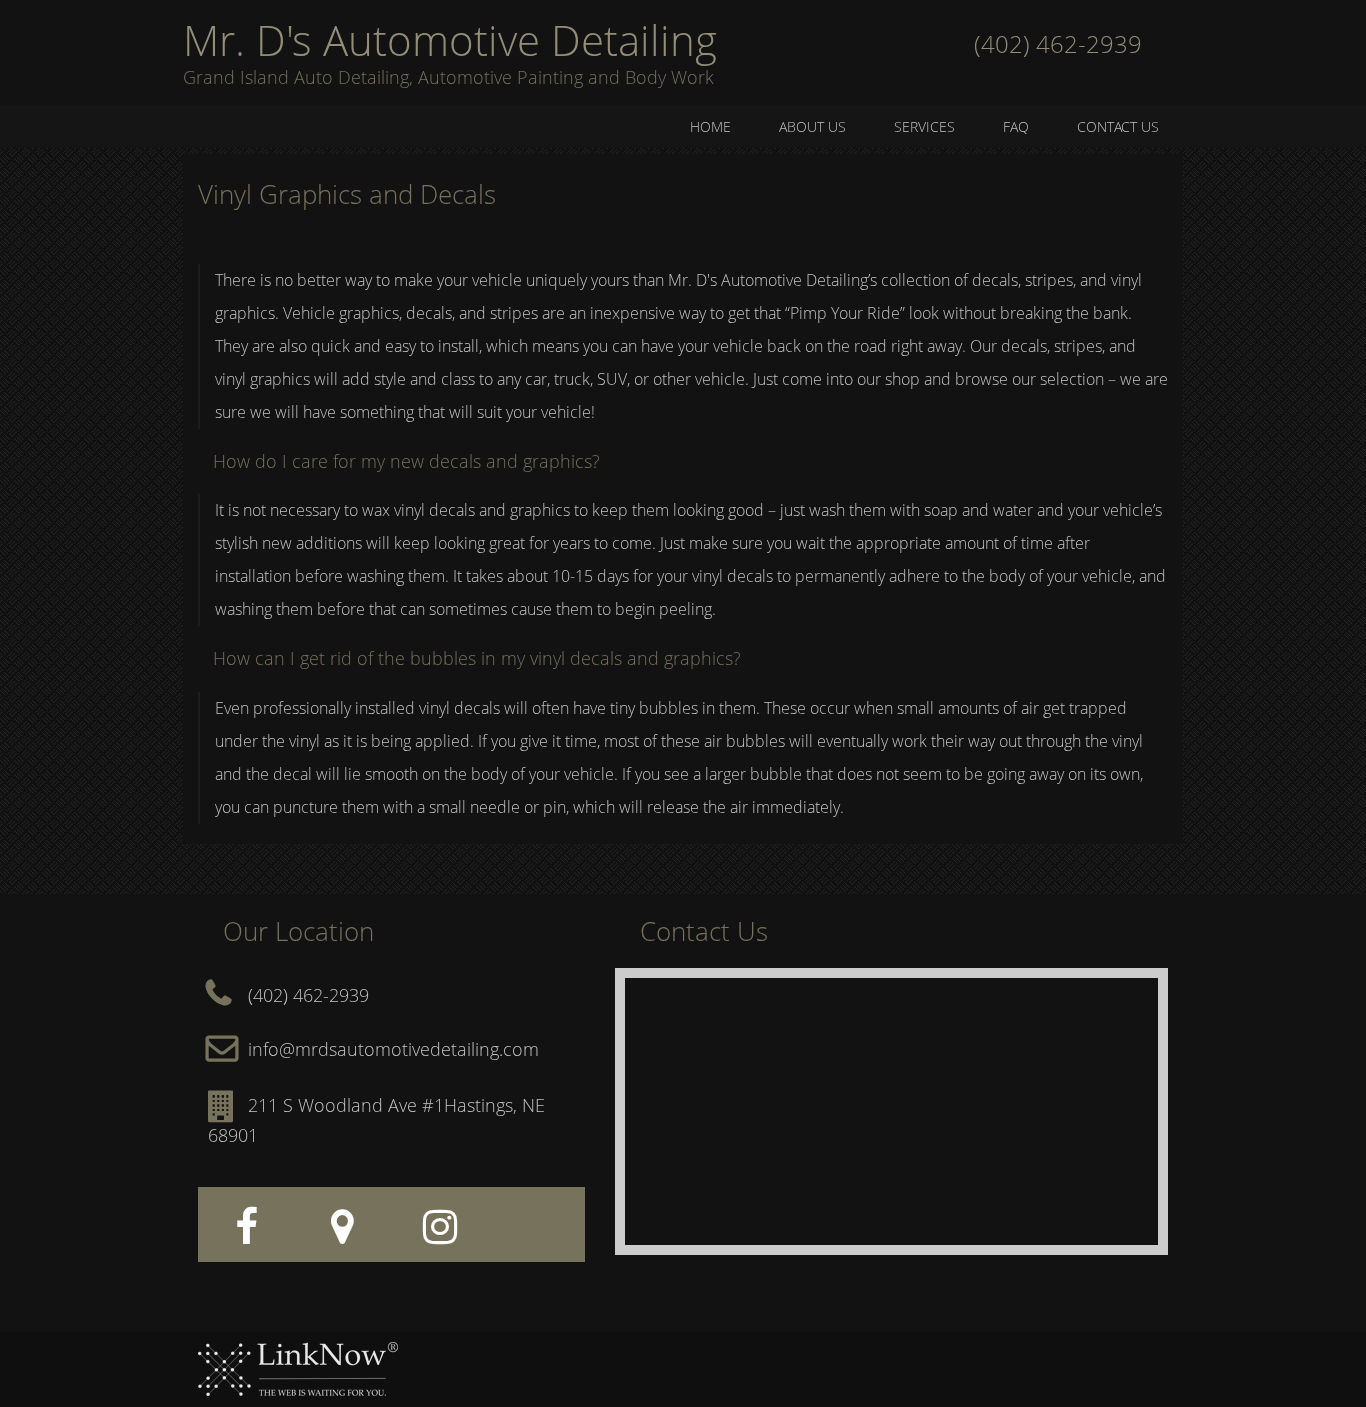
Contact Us (1118, 126)
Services (924, 126)
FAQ (1016, 126)
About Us (812, 126)
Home (710, 126)
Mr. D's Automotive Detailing (450, 40)
